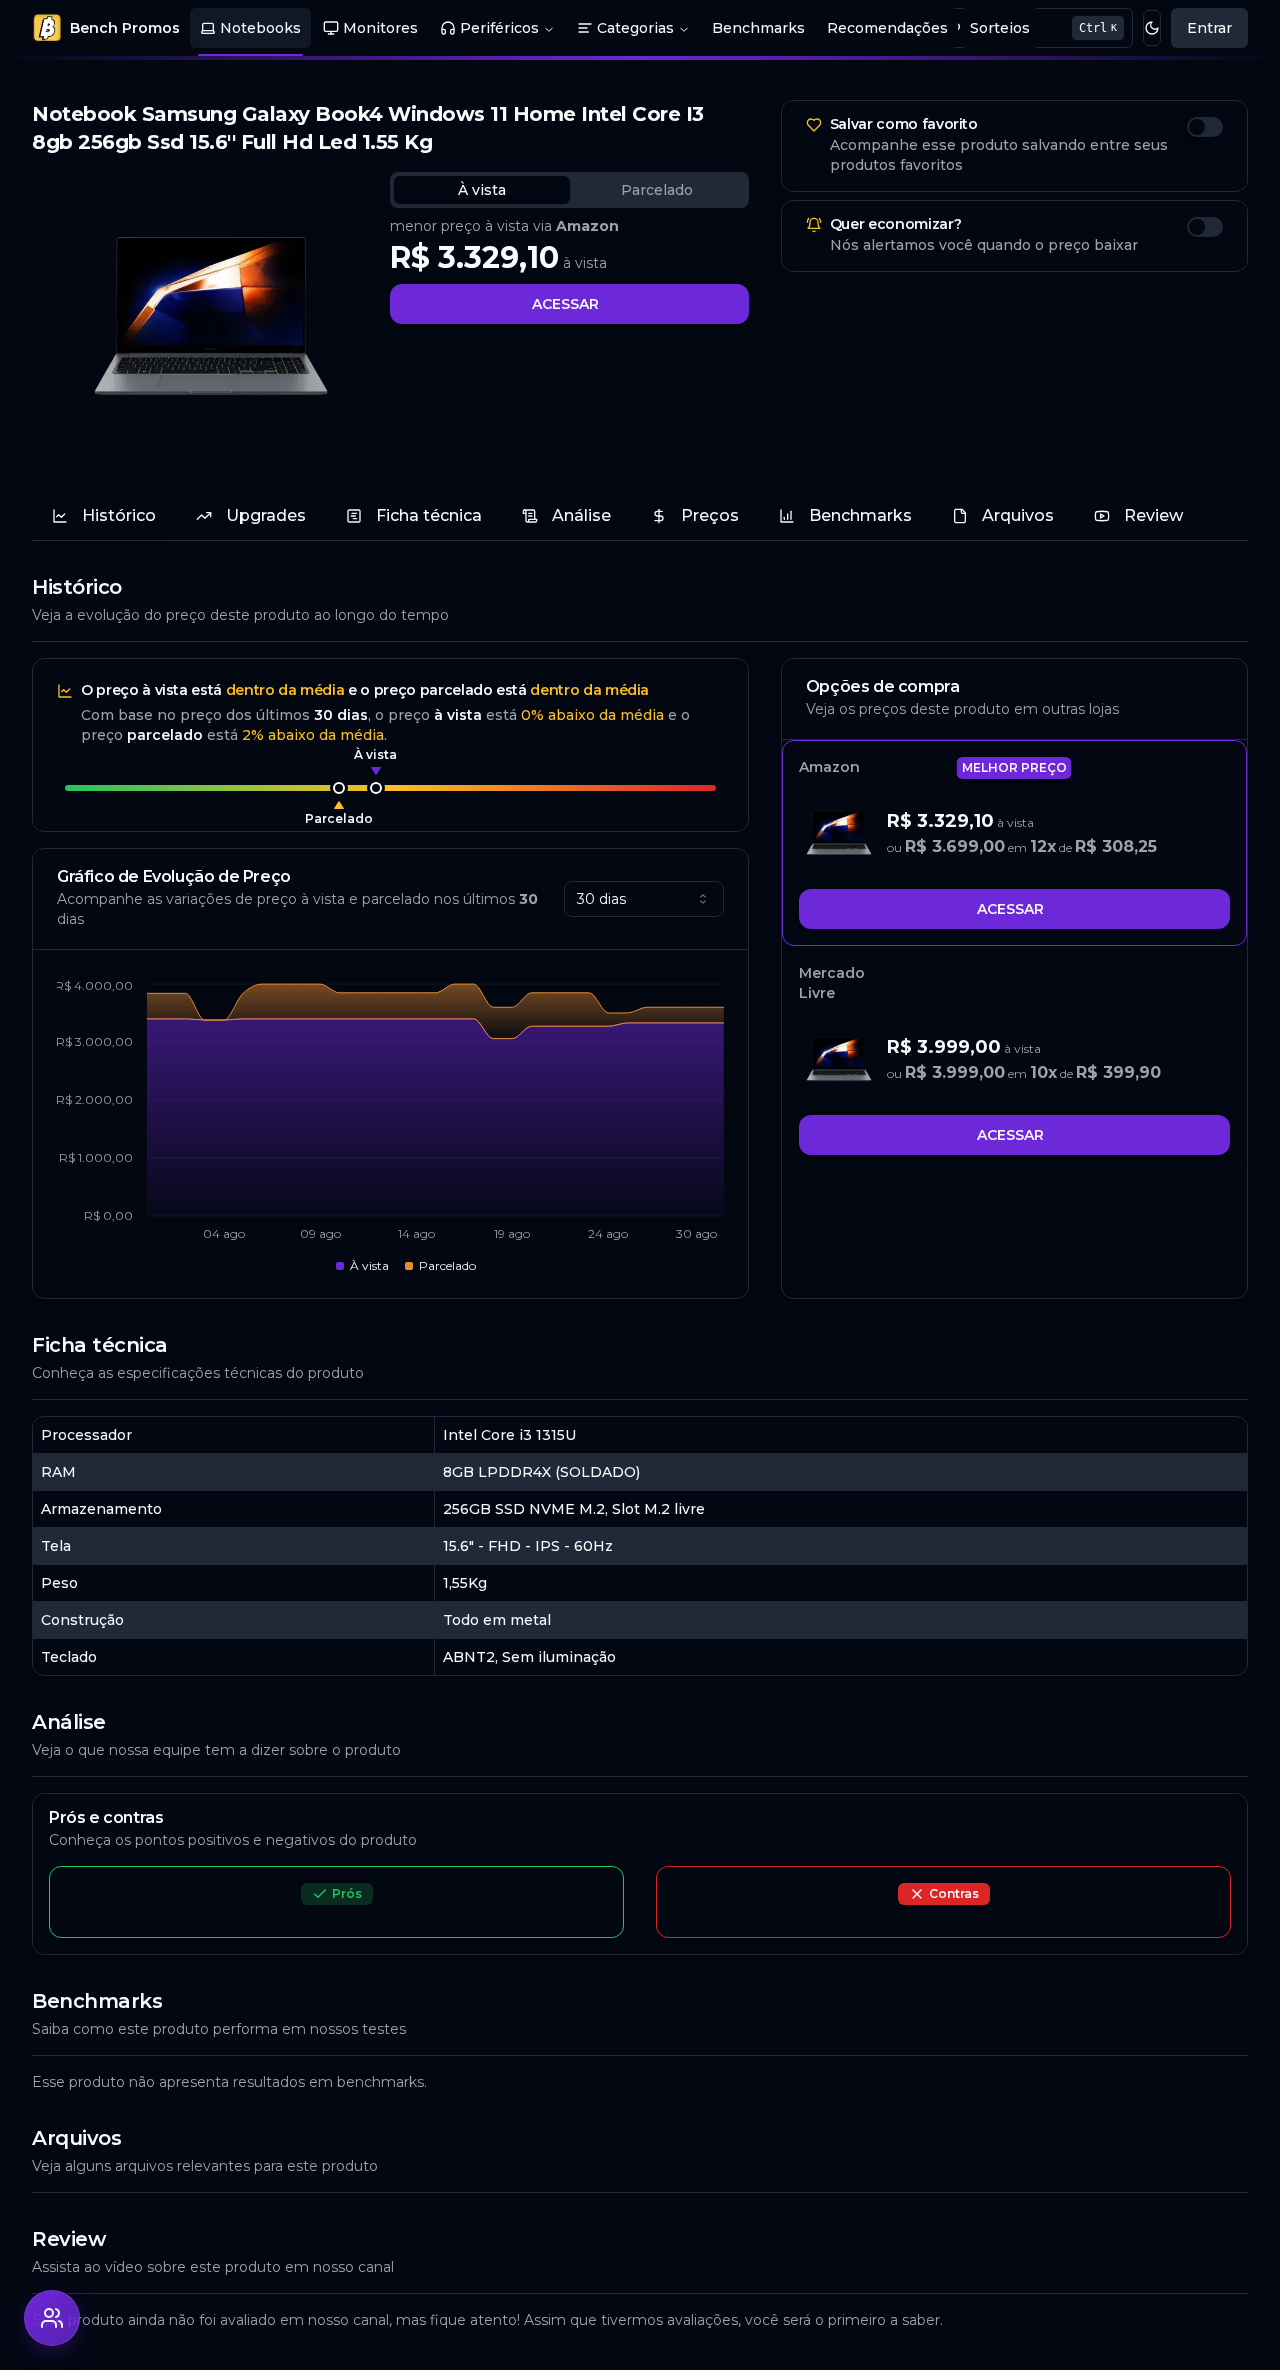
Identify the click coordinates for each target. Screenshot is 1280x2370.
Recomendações (887, 28)
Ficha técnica (429, 515)
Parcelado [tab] (657, 190)
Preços (710, 515)
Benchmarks (758, 28)
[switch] (1205, 127)
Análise (581, 515)
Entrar (1209, 28)
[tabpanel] (569, 270)
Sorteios (1000, 28)
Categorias (635, 28)
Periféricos (499, 28)
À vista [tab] (482, 190)
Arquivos (1018, 515)
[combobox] (644, 899)
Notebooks (260, 28)
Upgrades (266, 515)
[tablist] (569, 190)
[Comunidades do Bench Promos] (52, 2318)
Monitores (380, 28)
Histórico (119, 515)
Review (1153, 515)
